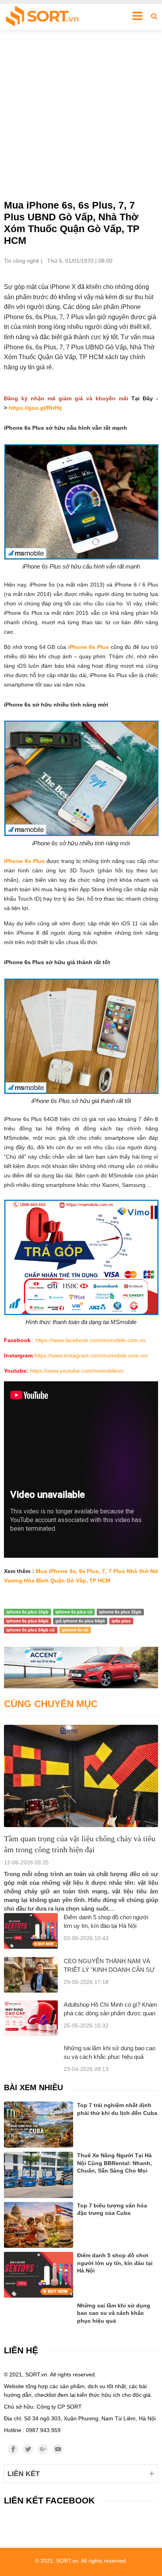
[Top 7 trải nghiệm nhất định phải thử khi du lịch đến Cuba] (39, 2125)
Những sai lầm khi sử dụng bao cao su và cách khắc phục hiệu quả (114, 2313)
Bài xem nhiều (33, 2087)
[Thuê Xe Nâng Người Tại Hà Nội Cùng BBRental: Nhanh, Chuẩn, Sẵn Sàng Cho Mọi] (39, 2175)
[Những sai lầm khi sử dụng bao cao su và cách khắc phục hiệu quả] (39, 2312)
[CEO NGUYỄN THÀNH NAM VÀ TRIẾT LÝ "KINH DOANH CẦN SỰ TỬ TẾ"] (31, 1975)
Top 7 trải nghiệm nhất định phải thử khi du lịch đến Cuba (117, 2109)
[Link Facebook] (13, 2449)
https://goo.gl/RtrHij (35, 408)
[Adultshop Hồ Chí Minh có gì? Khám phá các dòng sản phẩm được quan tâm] (31, 2018)
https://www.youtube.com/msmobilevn (77, 1371)
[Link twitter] (28, 2449)
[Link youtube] (58, 2449)
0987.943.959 (43, 2430)
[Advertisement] (81, 114)
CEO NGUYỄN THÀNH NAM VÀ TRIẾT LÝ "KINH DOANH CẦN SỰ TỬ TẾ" (109, 1970)
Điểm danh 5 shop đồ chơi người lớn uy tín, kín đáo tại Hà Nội (115, 2263)
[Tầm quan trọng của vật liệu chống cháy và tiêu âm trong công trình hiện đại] (81, 1776)
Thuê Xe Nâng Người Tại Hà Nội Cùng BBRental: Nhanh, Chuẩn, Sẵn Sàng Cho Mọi (114, 2163)
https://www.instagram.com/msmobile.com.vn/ (91, 1355)
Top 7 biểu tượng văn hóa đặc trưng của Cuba (112, 2209)
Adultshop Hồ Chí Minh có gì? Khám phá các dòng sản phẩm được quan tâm (110, 2013)
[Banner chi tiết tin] (81, 1668)
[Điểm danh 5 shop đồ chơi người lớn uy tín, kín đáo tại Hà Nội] (31, 1931)
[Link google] (43, 2449)
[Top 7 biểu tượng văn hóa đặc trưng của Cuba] (39, 2225)
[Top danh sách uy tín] (42, 17)
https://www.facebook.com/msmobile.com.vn (90, 1340)
